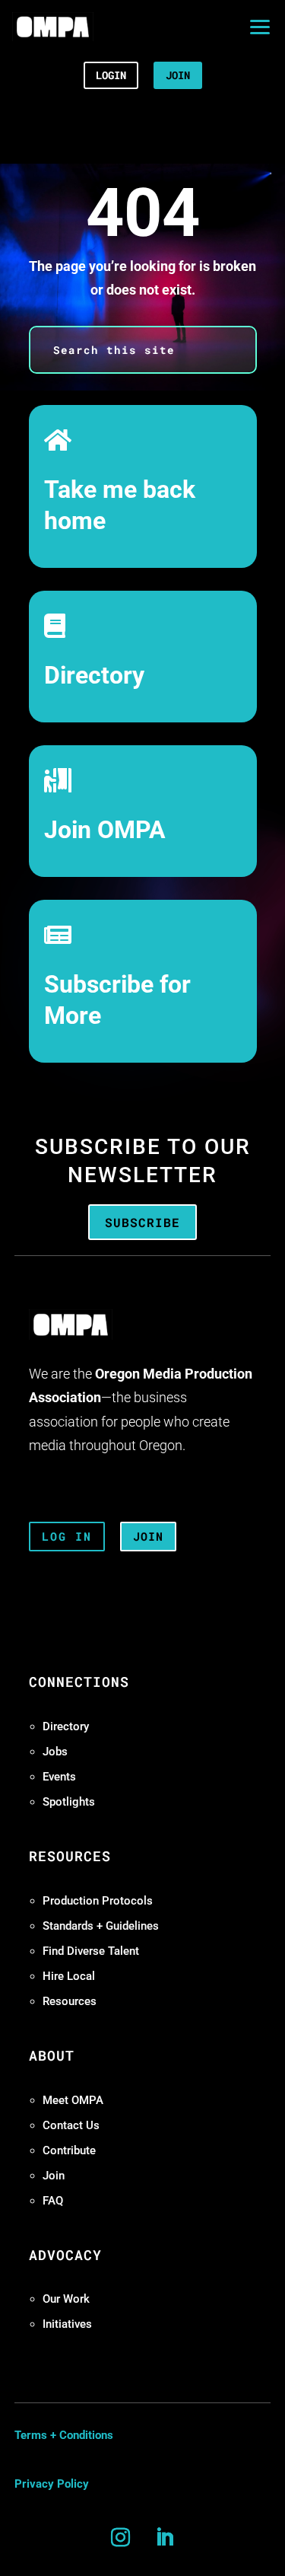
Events (59, 1777)
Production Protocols (98, 1901)
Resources (70, 2001)
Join (54, 2176)
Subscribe (142, 1222)
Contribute (69, 2150)
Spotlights (69, 1802)
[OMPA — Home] (53, 27)
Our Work (66, 2299)
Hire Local (69, 1976)
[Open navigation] (260, 27)
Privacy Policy (52, 2484)
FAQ (53, 2201)
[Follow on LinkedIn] (165, 2538)
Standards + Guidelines (101, 1926)
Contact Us (71, 2125)
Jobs (55, 1752)
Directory (94, 676)
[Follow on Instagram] (121, 2538)
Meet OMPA (73, 2100)
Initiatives (67, 2324)
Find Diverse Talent (91, 1951)
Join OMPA (105, 830)
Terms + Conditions (64, 2435)
